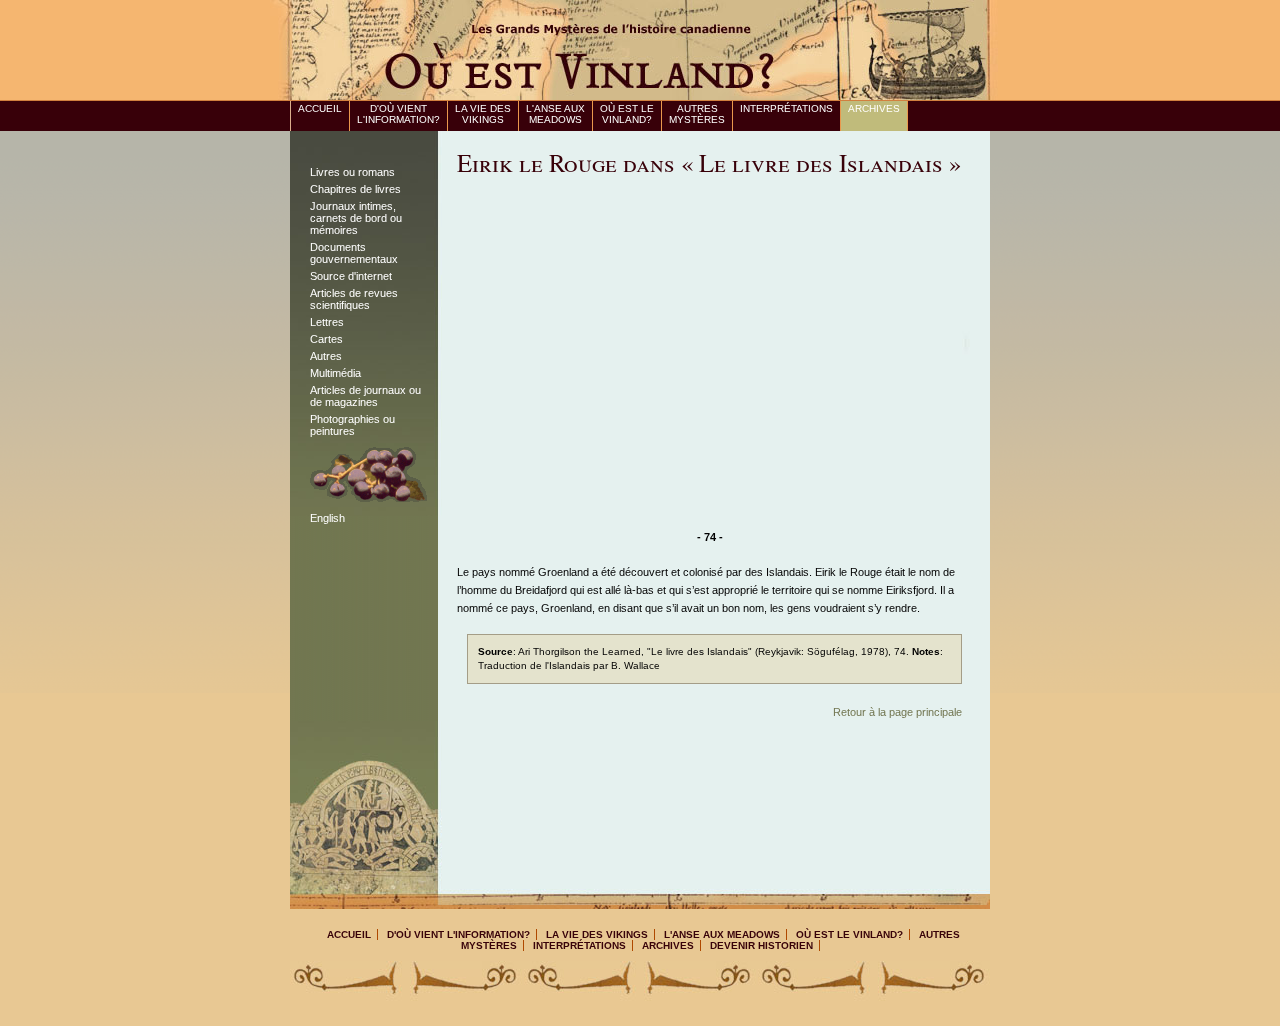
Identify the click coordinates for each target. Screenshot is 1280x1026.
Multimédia (335, 373)
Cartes (326, 339)
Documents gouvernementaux (354, 253)
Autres (326, 356)
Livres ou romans (352, 172)
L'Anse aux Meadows (555, 114)
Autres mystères (697, 114)
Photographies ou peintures (352, 425)
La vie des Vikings (483, 114)
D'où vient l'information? (398, 114)
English (327, 518)
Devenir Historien (761, 945)
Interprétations (786, 108)
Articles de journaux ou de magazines (365, 396)
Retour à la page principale (897, 712)
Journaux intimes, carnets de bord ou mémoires (356, 218)
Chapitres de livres (355, 189)
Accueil (320, 108)
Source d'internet (351, 276)
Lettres (327, 322)
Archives (874, 108)
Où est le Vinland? (627, 114)
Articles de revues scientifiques (354, 299)
